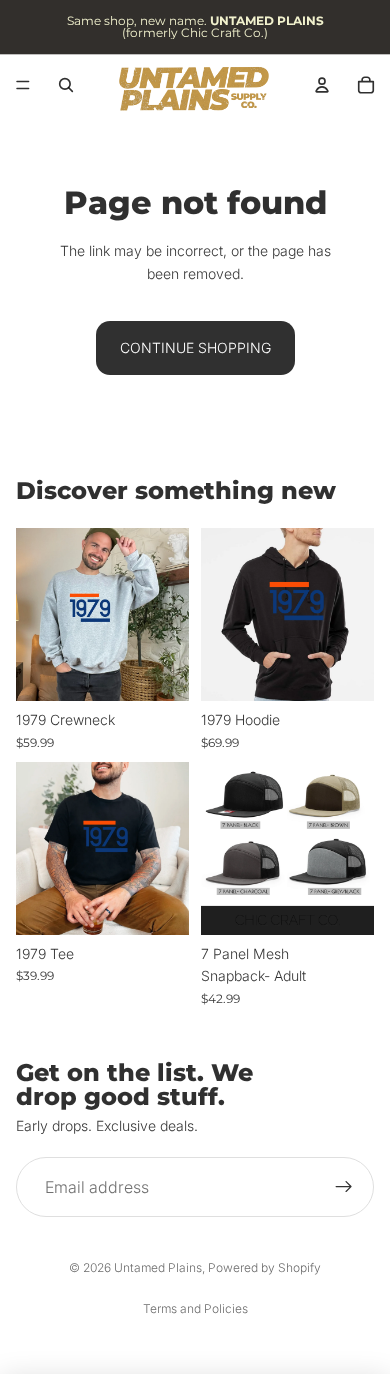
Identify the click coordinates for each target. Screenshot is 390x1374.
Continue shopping (195, 347)
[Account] (322, 85)
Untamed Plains (158, 1267)
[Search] (66, 85)
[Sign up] (344, 1187)
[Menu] (23, 85)
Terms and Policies (195, 1308)
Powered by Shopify (264, 1267)
